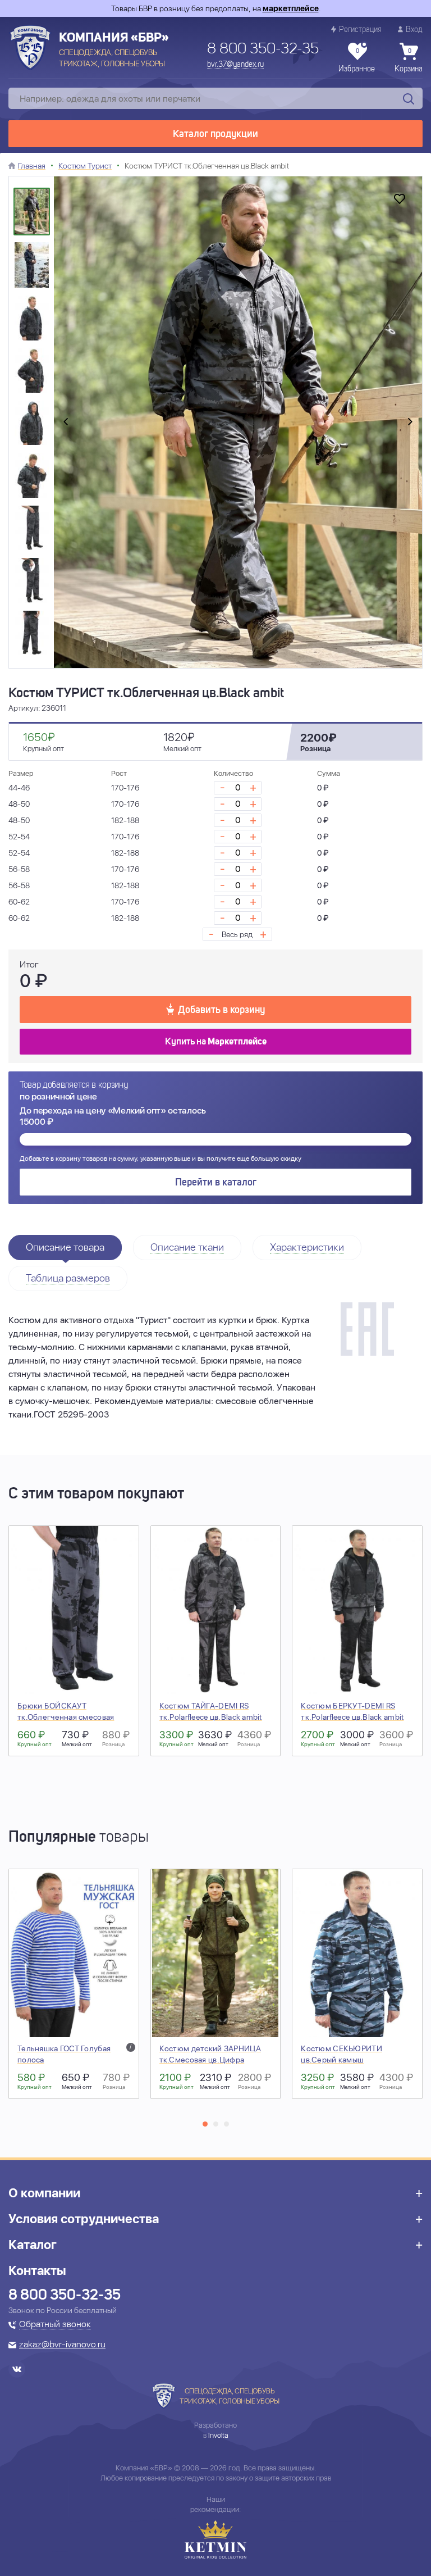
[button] (205, 2124)
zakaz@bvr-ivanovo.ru (62, 2345)
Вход (414, 30)
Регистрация (360, 30)
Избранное (357, 61)
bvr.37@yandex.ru (235, 65)
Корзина (409, 61)
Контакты (37, 2270)
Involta (218, 2435)
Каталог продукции (215, 134)
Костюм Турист (85, 166)
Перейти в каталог (216, 1183)
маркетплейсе (291, 8)
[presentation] (66, 422)
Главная (32, 166)
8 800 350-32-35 (263, 49)
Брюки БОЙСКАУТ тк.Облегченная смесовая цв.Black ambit (66, 1717)
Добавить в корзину (221, 1010)
